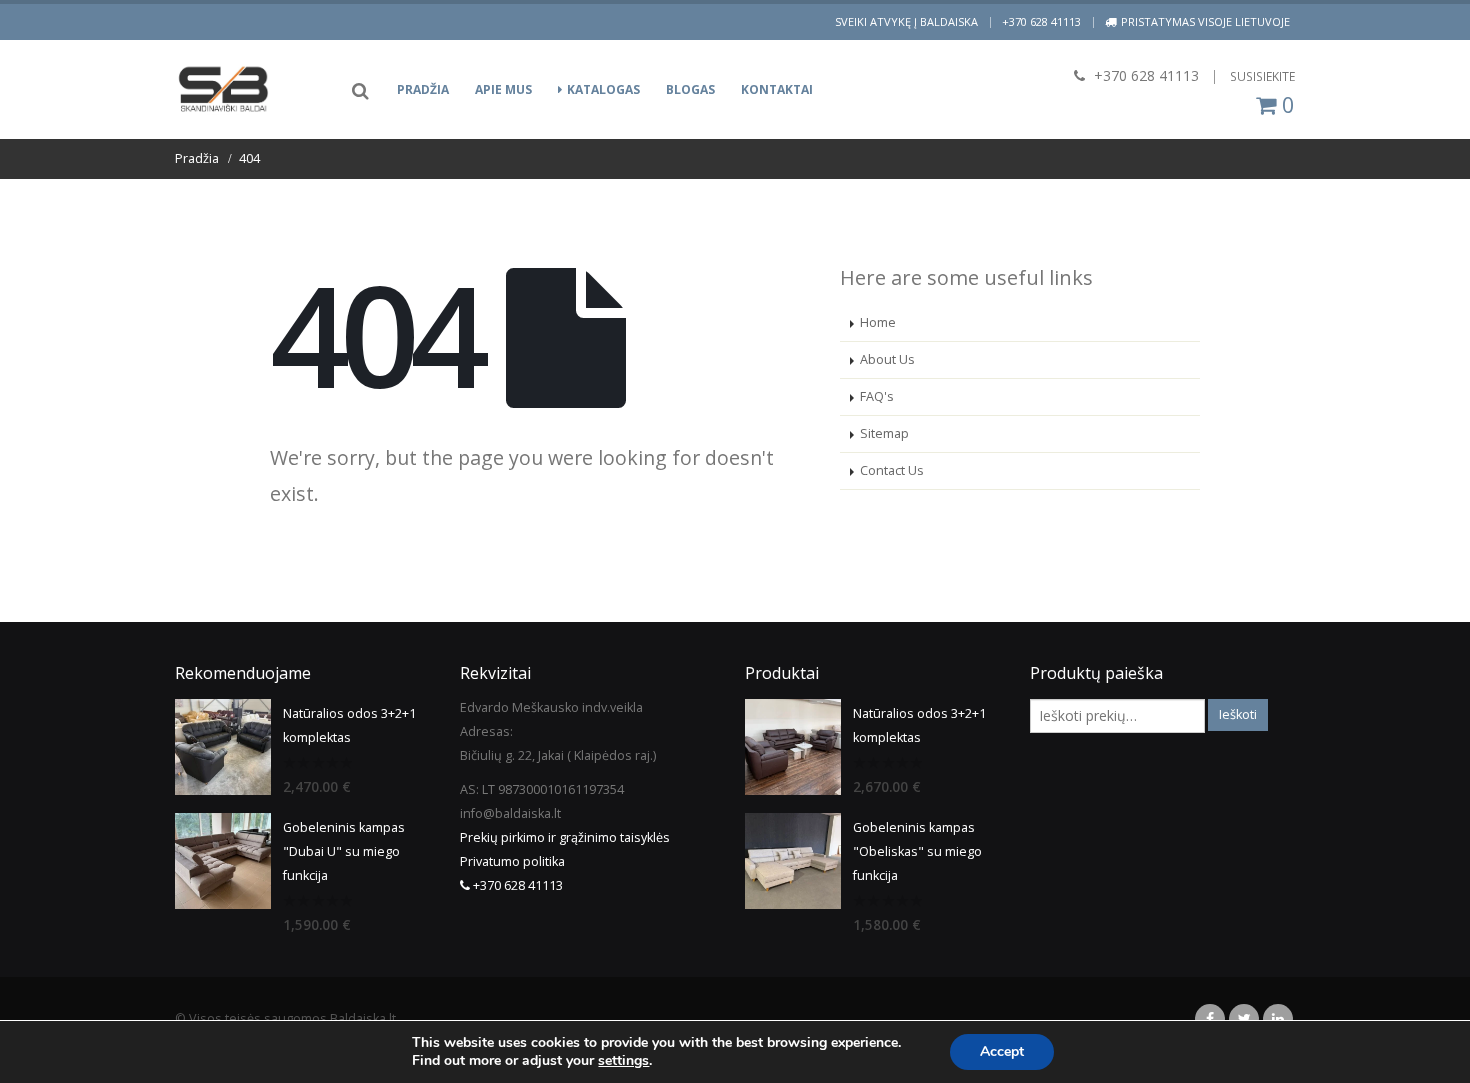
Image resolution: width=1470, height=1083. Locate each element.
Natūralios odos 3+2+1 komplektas (349, 725)
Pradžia (423, 89)
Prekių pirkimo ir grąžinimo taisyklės (565, 837)
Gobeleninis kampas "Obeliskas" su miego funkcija (917, 851)
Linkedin (1278, 1019)
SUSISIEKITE (1262, 76)
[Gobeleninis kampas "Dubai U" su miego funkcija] (223, 861)
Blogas (690, 89)
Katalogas (603, 89)
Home (878, 322)
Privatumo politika (512, 861)
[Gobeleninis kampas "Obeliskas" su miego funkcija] (793, 861)
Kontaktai (777, 89)
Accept (1002, 1051)
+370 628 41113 (1041, 21)
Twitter (1244, 1019)
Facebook (1210, 1019)
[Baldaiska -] (225, 89)
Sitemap (884, 433)
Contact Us (892, 470)
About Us (887, 359)
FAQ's (877, 396)
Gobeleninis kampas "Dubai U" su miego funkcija (344, 851)
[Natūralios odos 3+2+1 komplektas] (223, 747)
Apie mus (503, 89)
